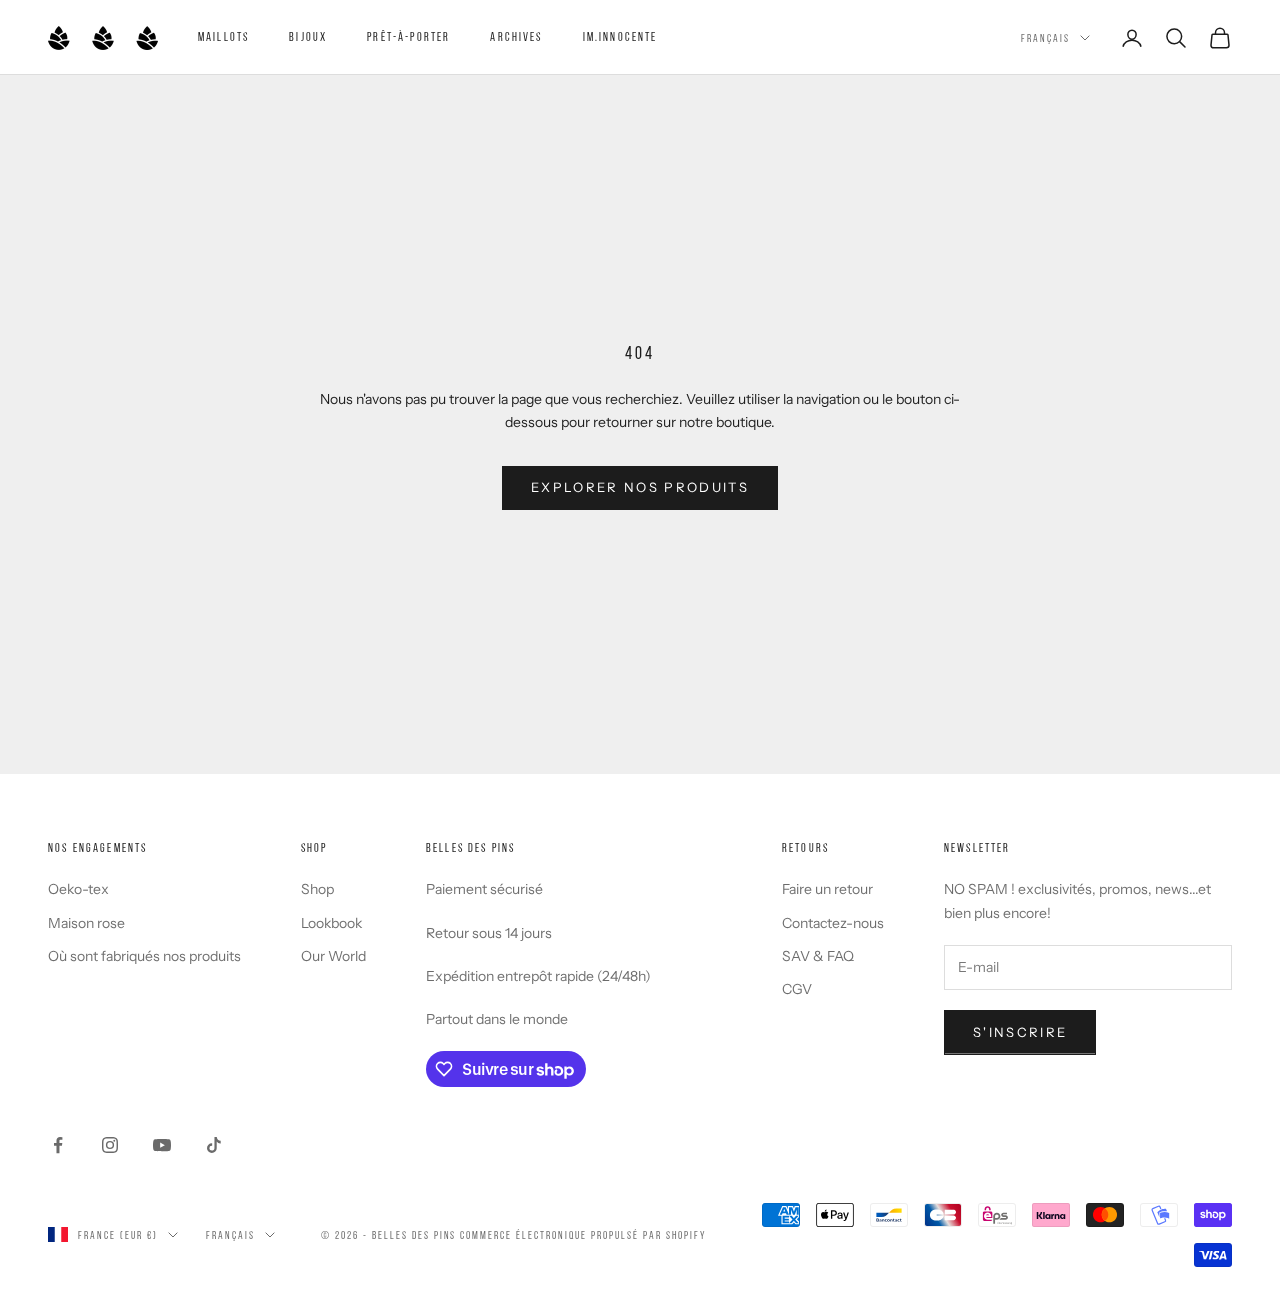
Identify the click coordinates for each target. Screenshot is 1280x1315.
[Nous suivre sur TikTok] (214, 1145)
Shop (317, 889)
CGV (797, 989)
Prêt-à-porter (408, 36)
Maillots (223, 36)
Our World (333, 956)
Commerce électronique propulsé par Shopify (582, 1235)
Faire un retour (827, 889)
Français (1045, 38)
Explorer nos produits (640, 487)
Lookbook (331, 923)
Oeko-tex (78, 889)
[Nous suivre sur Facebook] (58, 1145)
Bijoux (308, 36)
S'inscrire (1020, 1032)
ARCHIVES (516, 36)
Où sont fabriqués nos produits (144, 956)
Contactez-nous (833, 923)
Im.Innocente (620, 36)
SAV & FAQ (818, 956)
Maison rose (86, 923)
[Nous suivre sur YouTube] (162, 1145)
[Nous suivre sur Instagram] (110, 1145)
